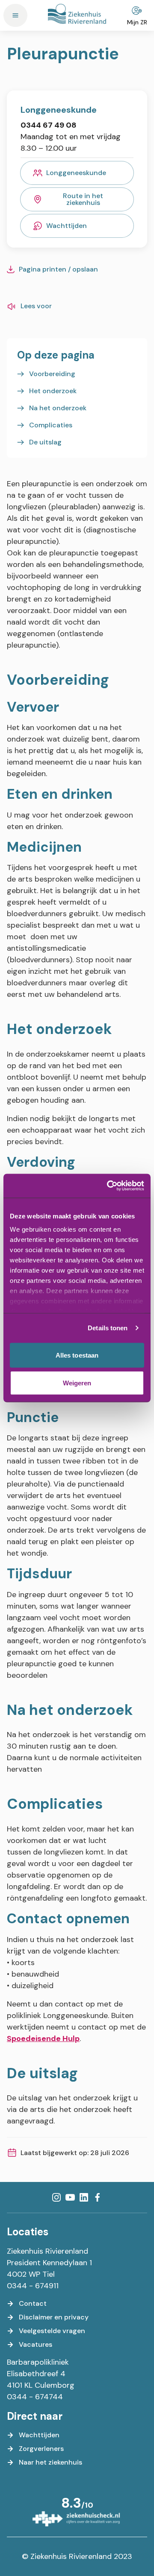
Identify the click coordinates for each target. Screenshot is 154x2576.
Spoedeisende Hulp (43, 2039)
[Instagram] (56, 2197)
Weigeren (77, 1383)
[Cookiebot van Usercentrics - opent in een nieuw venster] (109, 1186)
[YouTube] (70, 2197)
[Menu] (15, 15)
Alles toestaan (77, 1355)
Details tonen (108, 1328)
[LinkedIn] (84, 2197)
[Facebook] (98, 2197)
